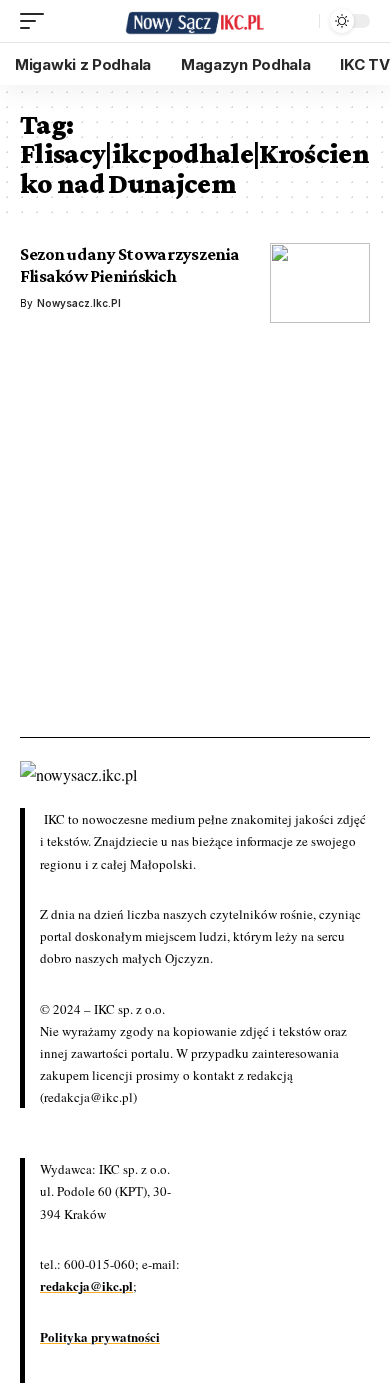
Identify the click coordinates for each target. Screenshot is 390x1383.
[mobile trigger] (37, 21)
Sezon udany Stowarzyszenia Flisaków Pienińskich (130, 265)
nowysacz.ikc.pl (79, 303)
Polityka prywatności (100, 1336)
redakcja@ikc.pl (86, 1285)
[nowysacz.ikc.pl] (195, 21)
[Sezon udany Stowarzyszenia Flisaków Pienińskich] (320, 283)
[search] (299, 21)
